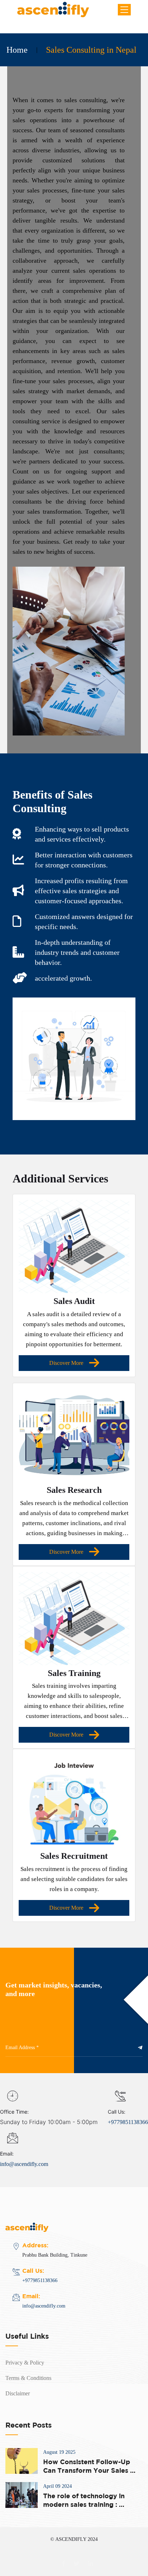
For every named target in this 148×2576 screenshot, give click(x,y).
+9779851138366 (128, 2122)
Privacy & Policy (25, 2363)
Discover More (66, 1363)
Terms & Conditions (28, 2378)
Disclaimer (18, 2393)
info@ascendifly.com (24, 2164)
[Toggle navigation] (124, 10)
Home (17, 50)
